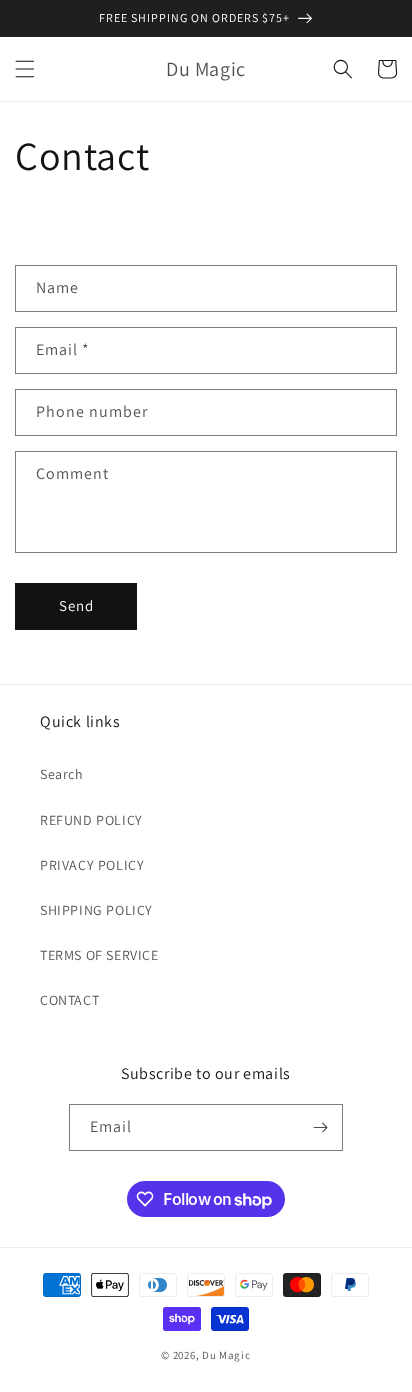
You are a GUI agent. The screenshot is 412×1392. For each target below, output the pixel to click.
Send (76, 605)
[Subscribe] (320, 1127)
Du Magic (226, 1355)
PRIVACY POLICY (92, 865)
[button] (25, 69)
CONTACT (69, 1000)
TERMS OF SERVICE (99, 955)
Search (62, 774)
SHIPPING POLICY (96, 910)
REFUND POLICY (91, 820)
